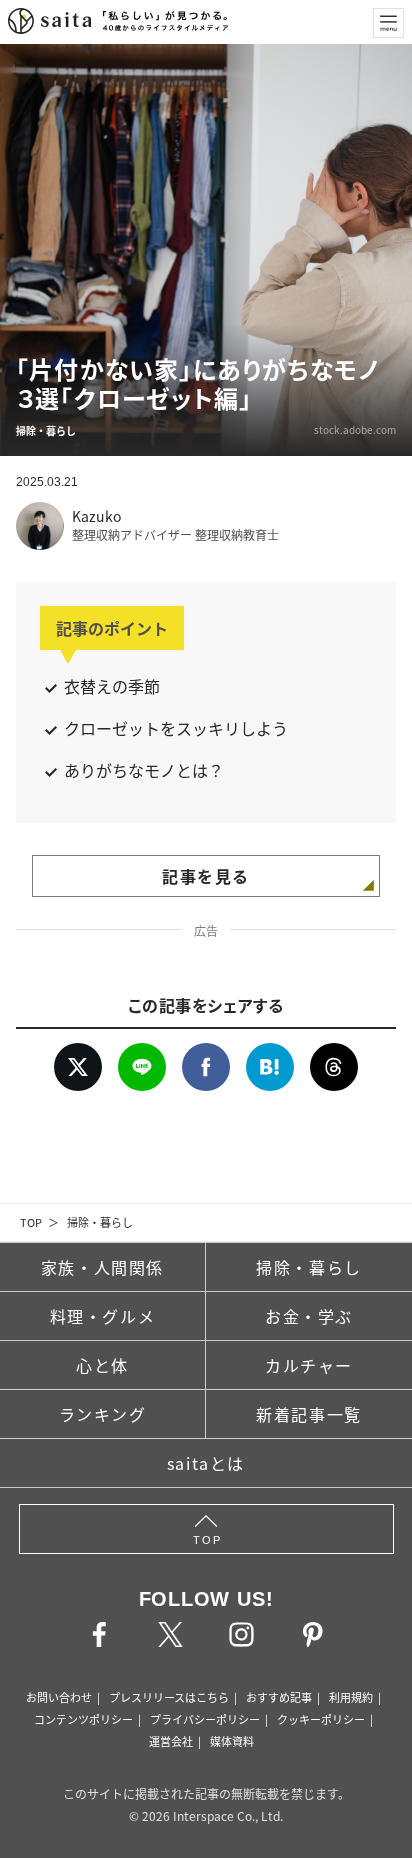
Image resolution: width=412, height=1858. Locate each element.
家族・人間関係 (102, 1267)
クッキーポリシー (321, 1719)
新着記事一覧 (309, 1414)
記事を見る (206, 876)
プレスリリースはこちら (169, 1697)
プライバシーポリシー (205, 1719)
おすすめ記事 (279, 1697)
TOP (31, 1222)
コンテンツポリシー (83, 1719)
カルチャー (309, 1365)
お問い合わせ (59, 1697)
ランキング (103, 1414)
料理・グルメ (103, 1316)
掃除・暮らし (100, 1222)
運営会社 (171, 1741)
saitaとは (206, 1463)
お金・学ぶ (309, 1316)
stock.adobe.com (355, 429)
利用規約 (351, 1697)
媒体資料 (232, 1741)
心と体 (102, 1365)
